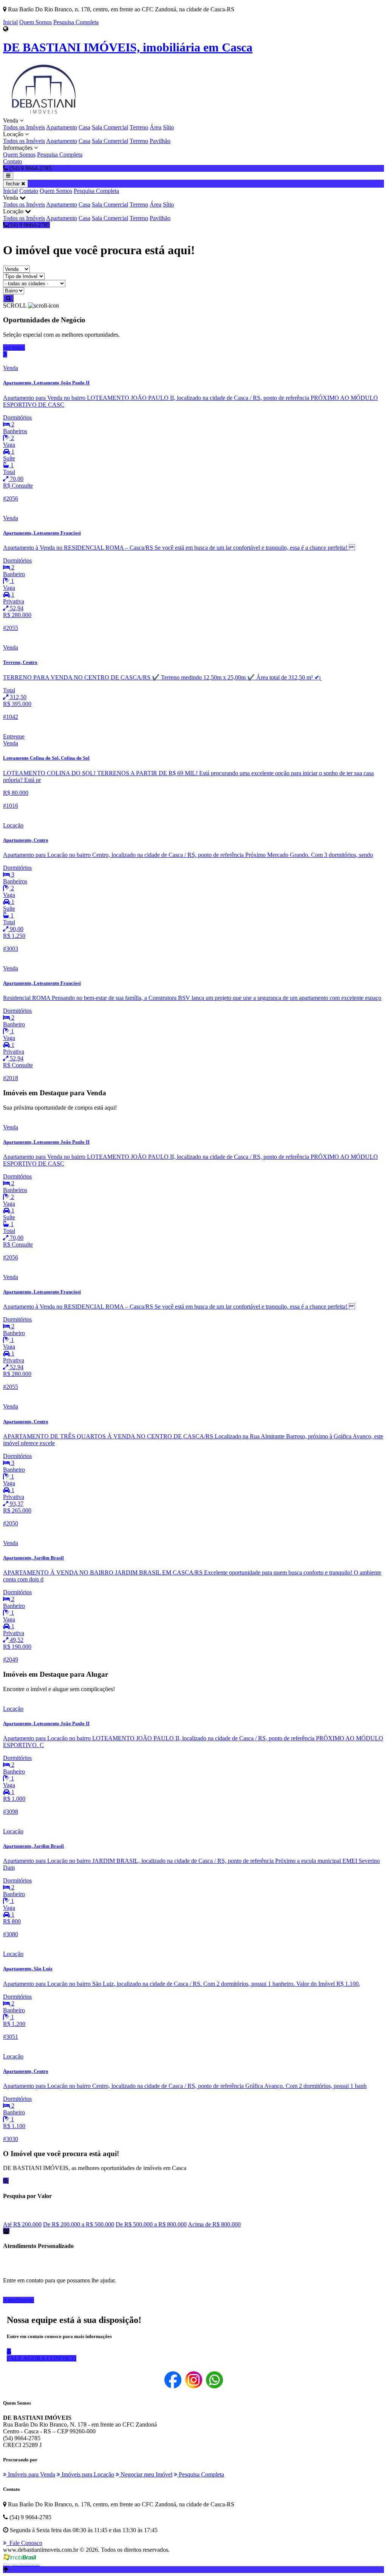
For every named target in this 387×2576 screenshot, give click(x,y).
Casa (84, 127)
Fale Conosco (24, 2543)
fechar (14, 184)
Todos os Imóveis (24, 127)
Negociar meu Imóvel (146, 2474)
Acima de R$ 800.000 (214, 2224)
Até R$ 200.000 (22, 2224)
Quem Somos (36, 22)
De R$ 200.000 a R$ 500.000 (79, 2224)
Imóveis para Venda (31, 2474)
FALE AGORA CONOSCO (42, 2358)
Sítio (168, 127)
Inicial (10, 22)
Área (156, 127)
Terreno (139, 127)
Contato (12, 161)
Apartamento (62, 127)
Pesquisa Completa (76, 22)
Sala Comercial (110, 127)
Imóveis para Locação (87, 2474)
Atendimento (19, 2300)
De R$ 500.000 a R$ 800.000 (151, 2224)
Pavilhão (160, 141)
